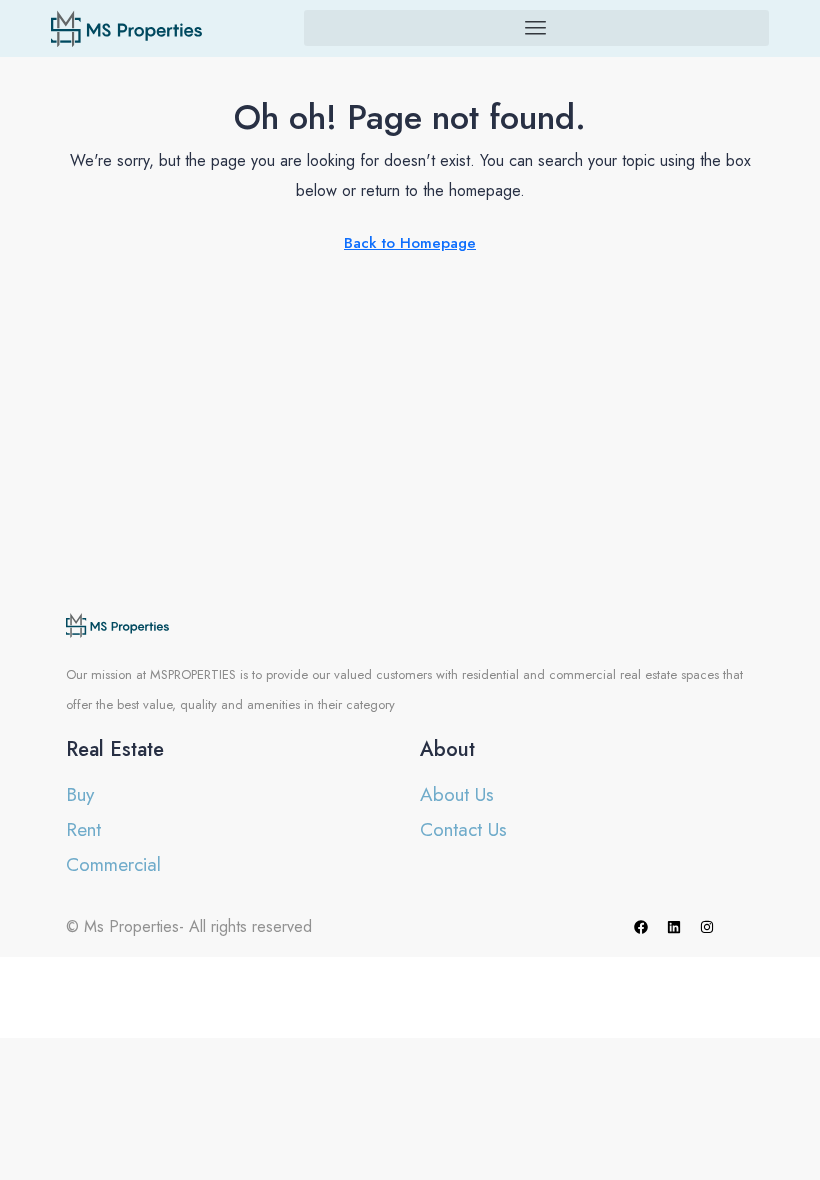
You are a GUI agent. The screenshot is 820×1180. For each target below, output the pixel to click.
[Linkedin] (674, 927)
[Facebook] (641, 927)
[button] (536, 28)
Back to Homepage (410, 243)
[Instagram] (707, 927)
